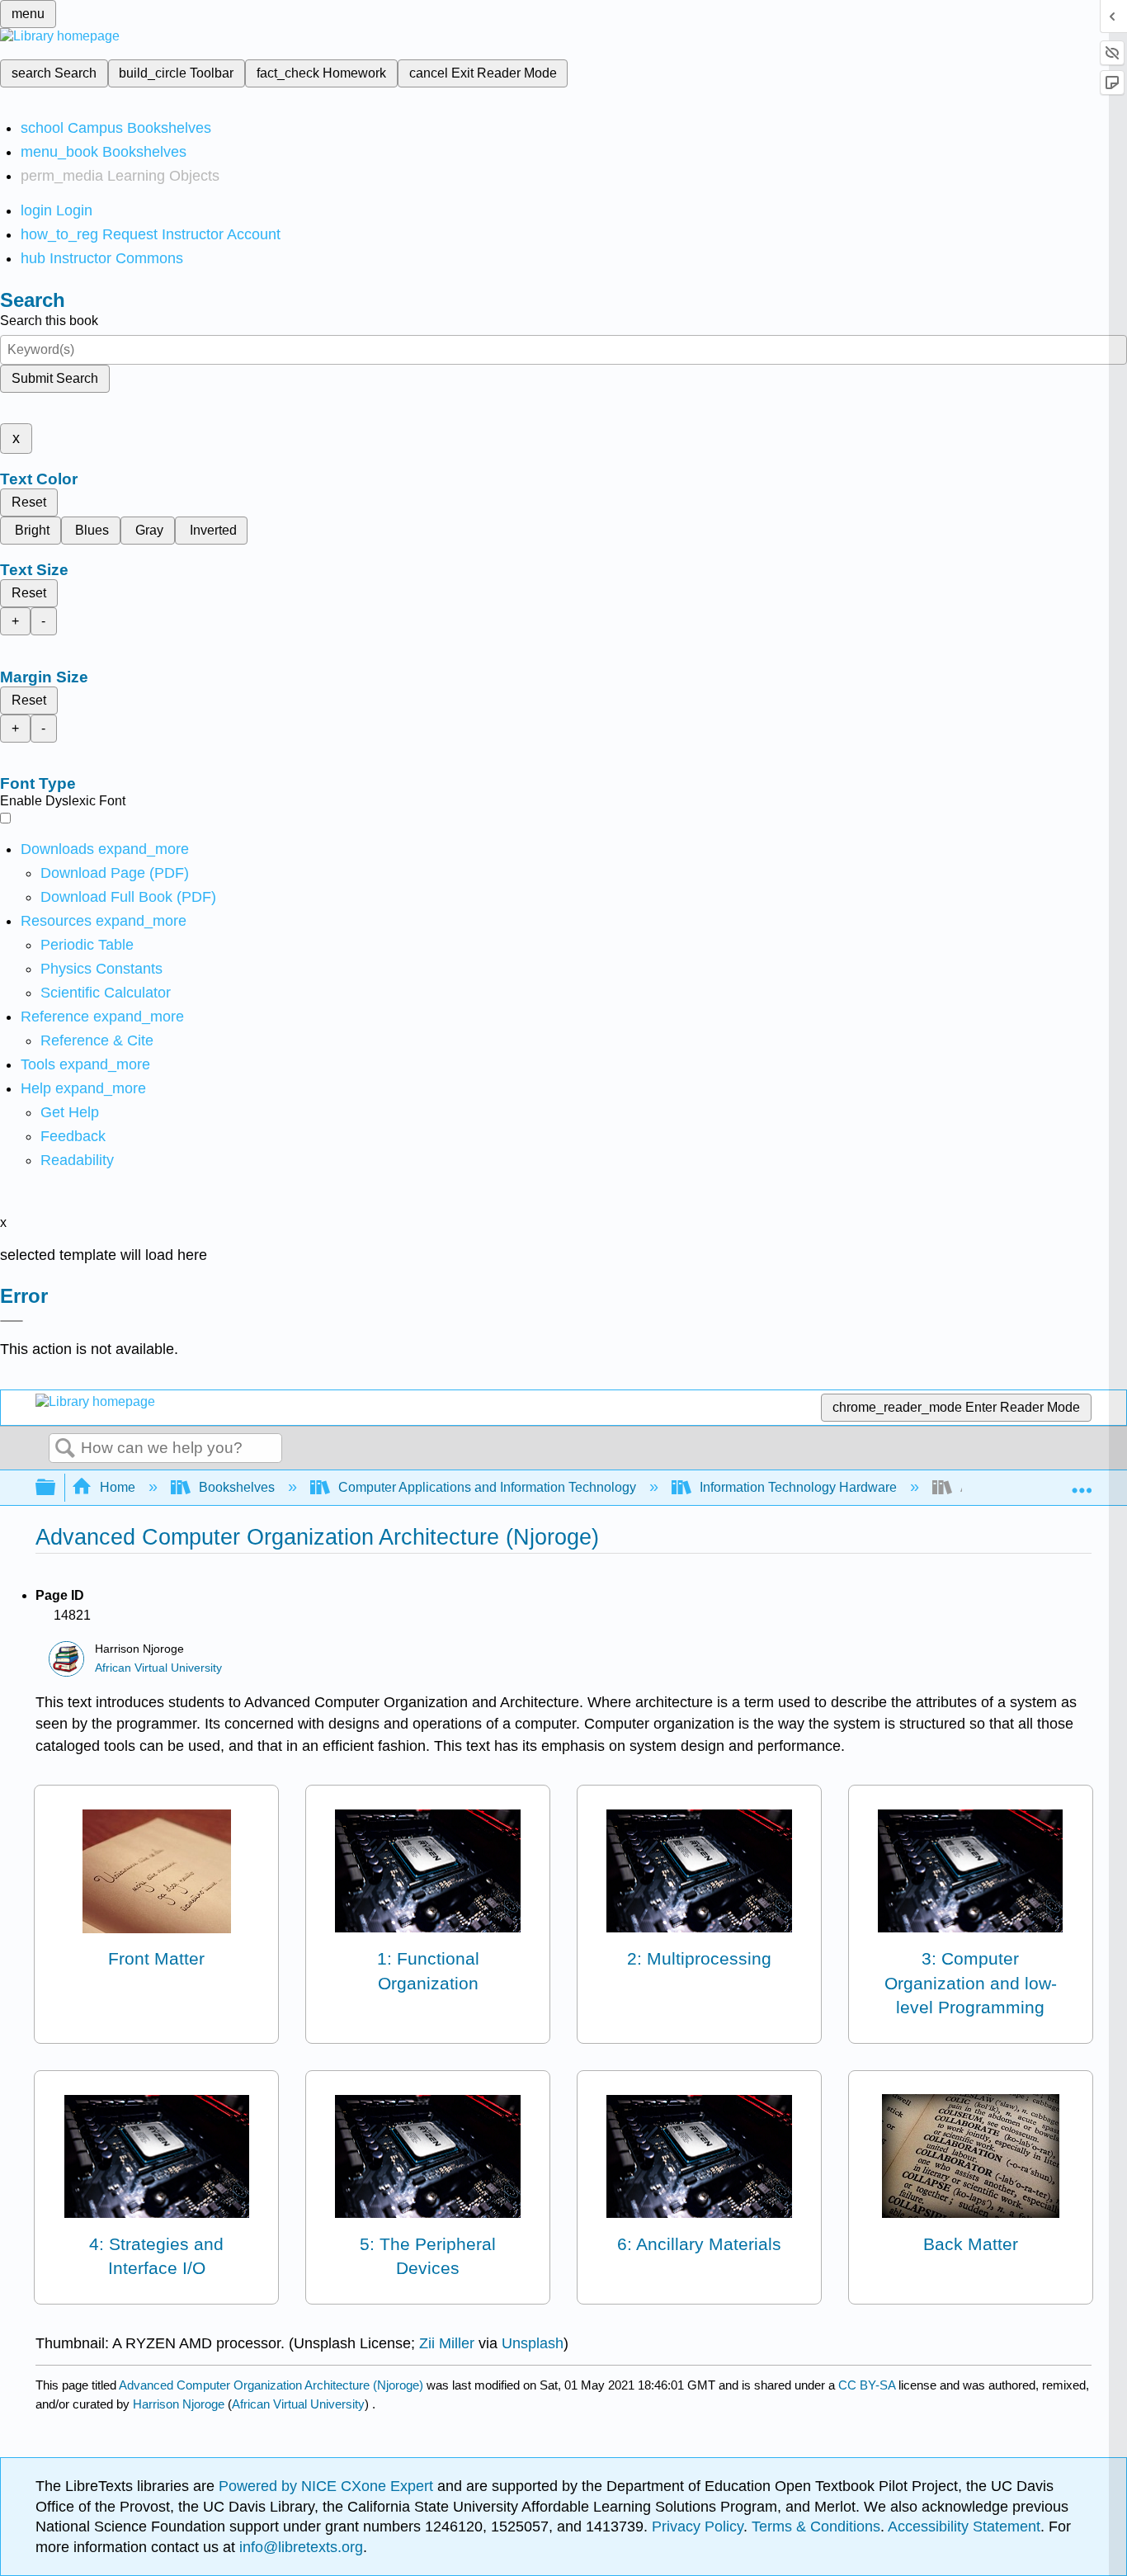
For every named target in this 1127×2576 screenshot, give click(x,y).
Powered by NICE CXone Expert (328, 2486)
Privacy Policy (698, 2526)
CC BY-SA (868, 2385)
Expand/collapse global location (1082, 1483)
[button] (73, 1136)
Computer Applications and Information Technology (487, 1487)
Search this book (49, 321)
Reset (29, 502)
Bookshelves (237, 1487)
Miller (457, 2343)
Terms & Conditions (816, 2526)
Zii (429, 2343)
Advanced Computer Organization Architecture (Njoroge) (271, 2385)
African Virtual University (158, 1668)
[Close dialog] (12, 1321)
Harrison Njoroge (179, 2404)
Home (118, 1487)
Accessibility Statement (964, 2526)
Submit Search (55, 378)
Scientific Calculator (106, 993)
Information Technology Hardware (798, 1487)
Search (65, 1449)
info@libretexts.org (299, 2547)
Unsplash (533, 2343)
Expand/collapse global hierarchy (56, 1488)
